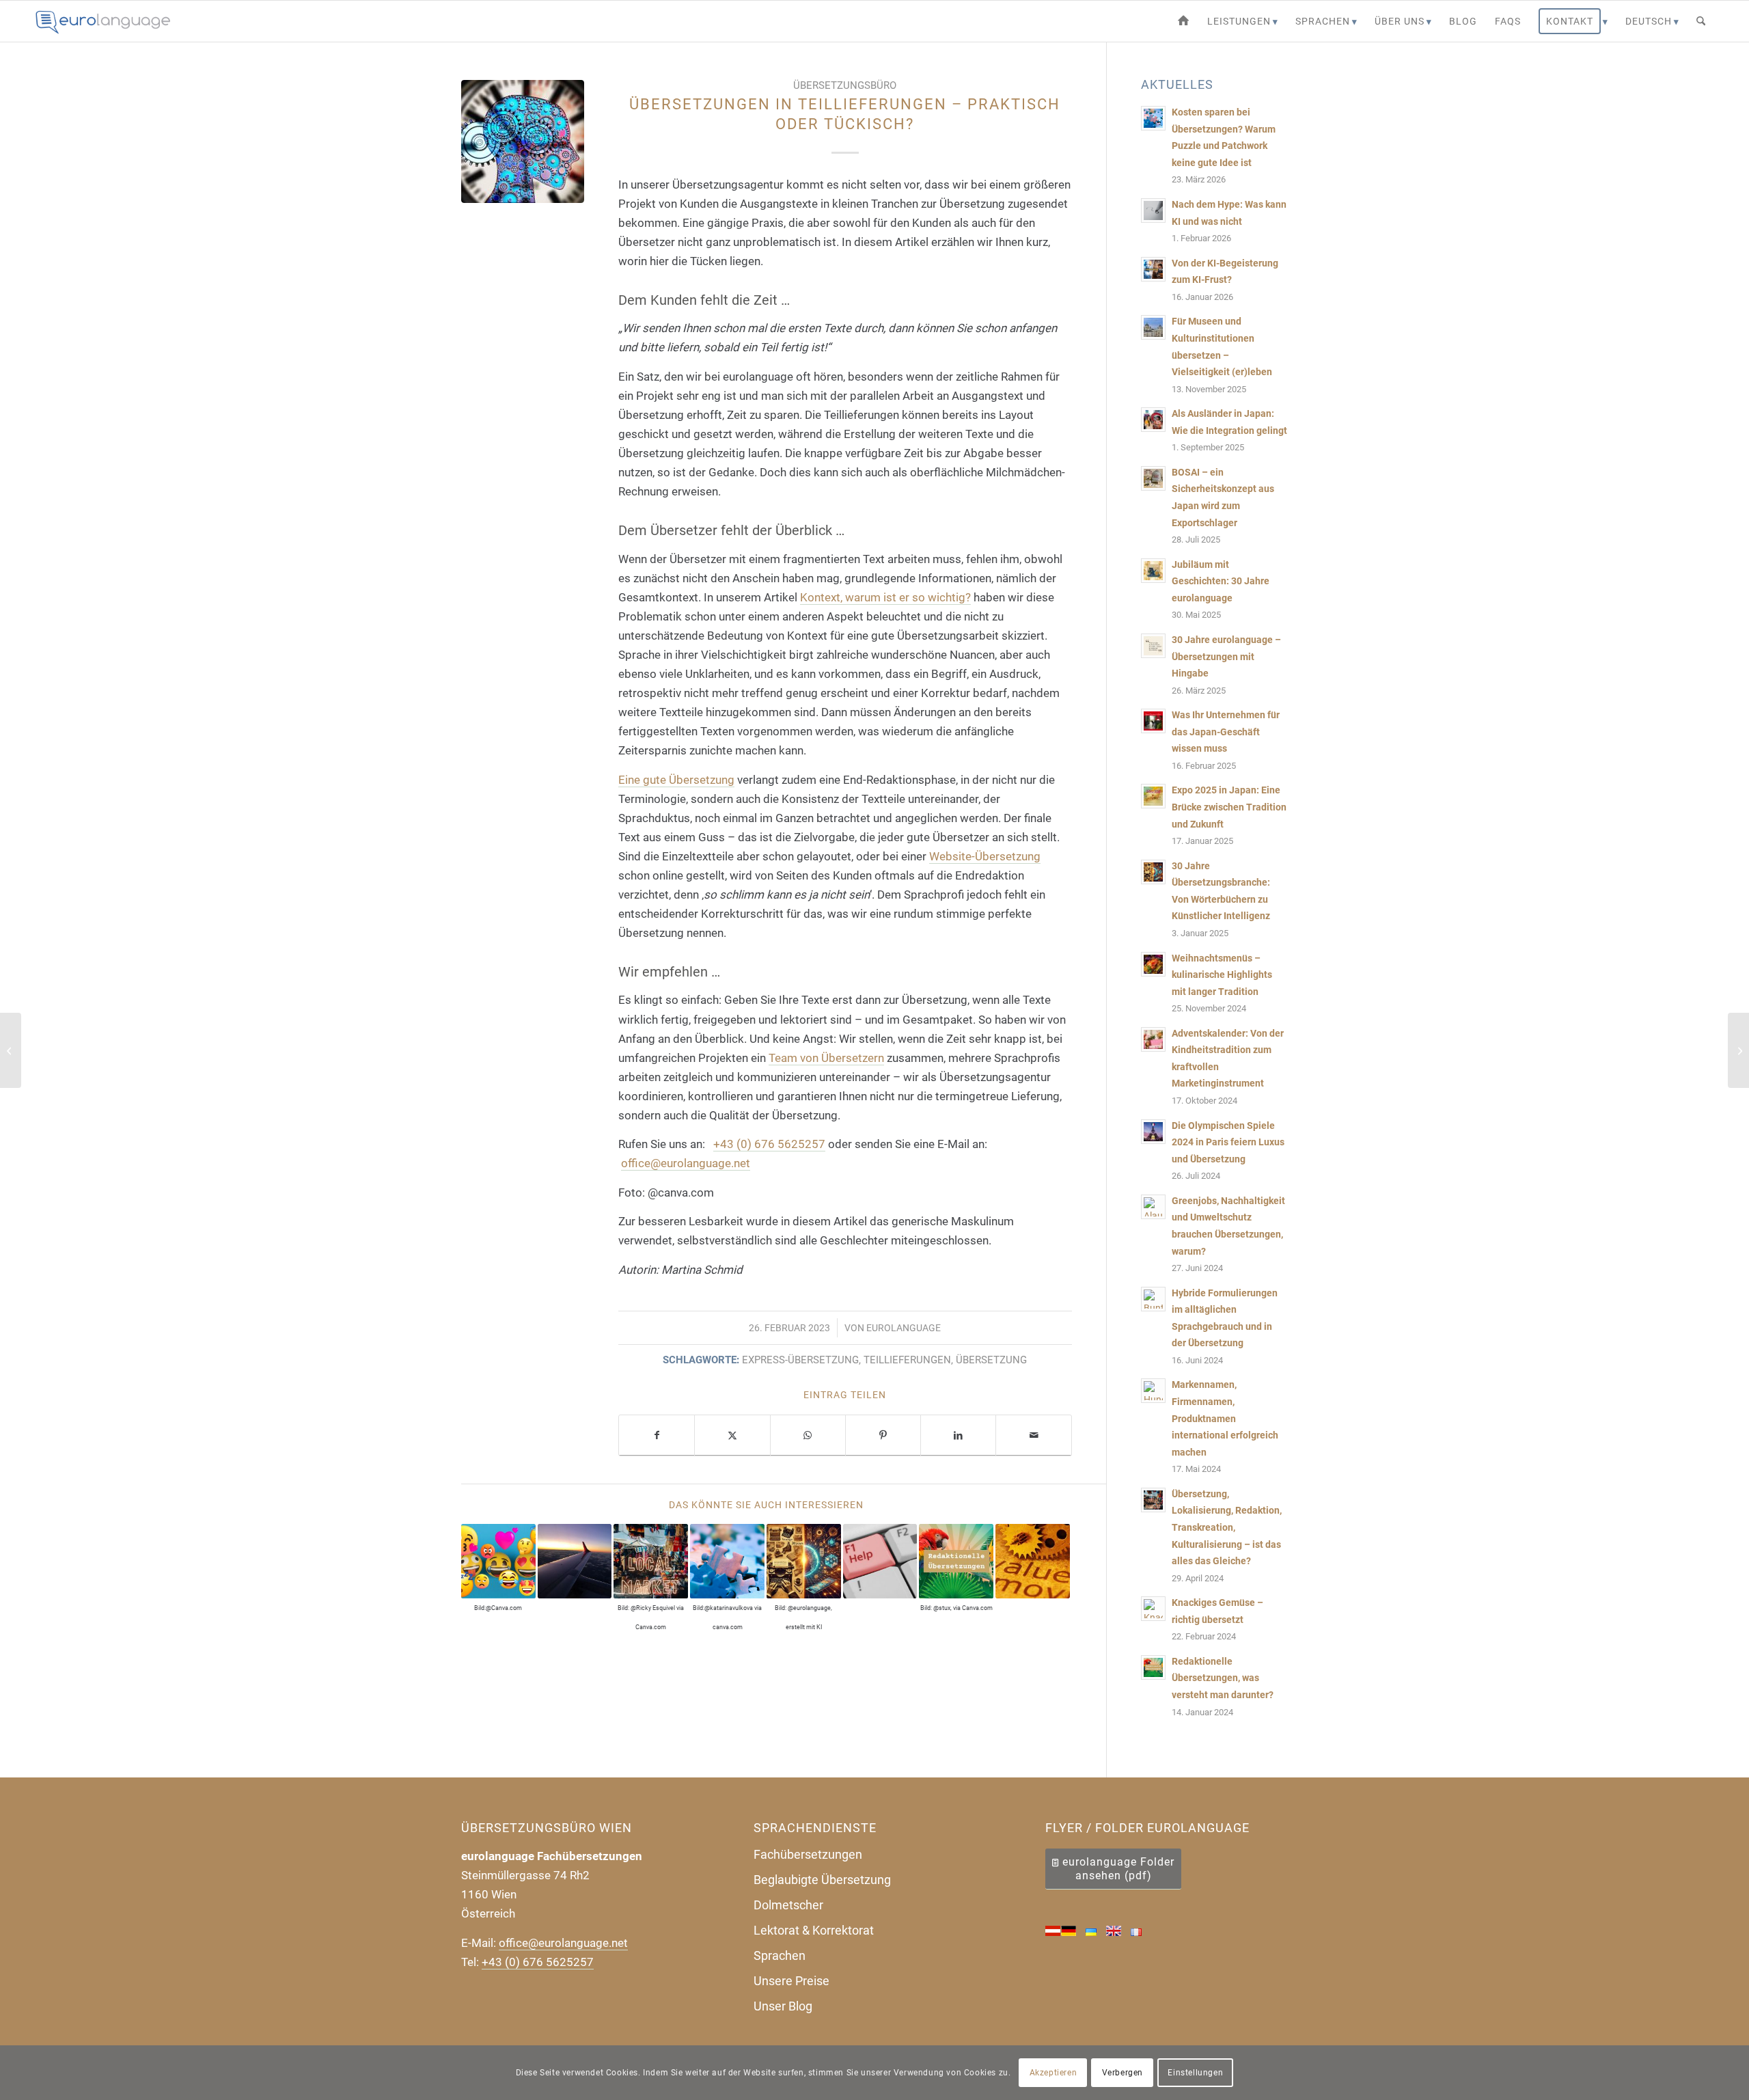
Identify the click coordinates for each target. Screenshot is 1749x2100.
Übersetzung (991, 1360)
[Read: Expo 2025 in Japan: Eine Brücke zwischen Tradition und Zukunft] (1153, 796)
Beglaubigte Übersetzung (822, 1880)
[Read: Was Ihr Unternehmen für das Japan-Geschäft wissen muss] (1153, 721)
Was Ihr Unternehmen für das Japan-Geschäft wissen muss (1226, 732)
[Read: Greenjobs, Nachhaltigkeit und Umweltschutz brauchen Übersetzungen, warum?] (1153, 1207)
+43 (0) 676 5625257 (769, 1144)
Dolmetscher (788, 1905)
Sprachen (780, 1955)
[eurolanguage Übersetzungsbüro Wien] (1184, 21)
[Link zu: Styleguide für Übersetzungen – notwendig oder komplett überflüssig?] (1033, 1561)
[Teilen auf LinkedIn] (958, 1435)
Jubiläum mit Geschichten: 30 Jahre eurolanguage (1221, 582)
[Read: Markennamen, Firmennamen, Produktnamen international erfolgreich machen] (1153, 1391)
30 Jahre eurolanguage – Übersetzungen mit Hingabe (1226, 657)
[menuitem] (1184, 21)
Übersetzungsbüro (845, 85)
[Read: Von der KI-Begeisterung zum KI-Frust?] (1153, 269)
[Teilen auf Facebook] (657, 1435)
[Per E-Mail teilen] (1033, 1435)
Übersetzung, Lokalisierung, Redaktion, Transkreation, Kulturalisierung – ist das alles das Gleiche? (1227, 1528)
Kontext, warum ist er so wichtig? (885, 597)
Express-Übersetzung (800, 1360)
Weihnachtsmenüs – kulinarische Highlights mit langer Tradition (1222, 975)
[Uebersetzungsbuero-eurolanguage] (104, 21)
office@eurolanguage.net (686, 1163)
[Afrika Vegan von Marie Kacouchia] (11, 1050)
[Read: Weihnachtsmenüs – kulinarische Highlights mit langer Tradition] (1153, 964)
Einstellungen (1195, 2073)
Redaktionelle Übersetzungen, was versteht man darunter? (1223, 1678)
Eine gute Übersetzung (676, 780)
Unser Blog (783, 2006)
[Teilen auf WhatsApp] (808, 1435)
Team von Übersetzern (826, 1058)
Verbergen (1123, 2073)
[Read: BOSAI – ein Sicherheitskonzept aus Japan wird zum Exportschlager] (1153, 478)
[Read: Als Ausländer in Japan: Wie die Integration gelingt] (1153, 420)
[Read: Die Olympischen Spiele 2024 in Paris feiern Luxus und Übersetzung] (1153, 1132)
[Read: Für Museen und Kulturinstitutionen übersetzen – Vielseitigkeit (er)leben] (1153, 327)
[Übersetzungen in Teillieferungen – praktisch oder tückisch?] (523, 141)
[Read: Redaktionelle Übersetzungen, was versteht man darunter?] (1153, 1667)
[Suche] (1701, 21)
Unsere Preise (791, 1981)
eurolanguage (904, 1328)
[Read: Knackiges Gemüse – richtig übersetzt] (1153, 1609)
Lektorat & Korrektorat (814, 1930)
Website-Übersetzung (985, 856)
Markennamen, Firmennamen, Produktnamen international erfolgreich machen (1225, 1418)
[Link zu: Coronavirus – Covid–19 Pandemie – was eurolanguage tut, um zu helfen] (880, 1561)
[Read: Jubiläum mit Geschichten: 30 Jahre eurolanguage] (1153, 571)
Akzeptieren (1053, 2073)
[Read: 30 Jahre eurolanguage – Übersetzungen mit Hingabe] (1153, 646)
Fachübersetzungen (808, 1854)
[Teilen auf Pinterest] (883, 1435)
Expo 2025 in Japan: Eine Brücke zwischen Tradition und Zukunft (1229, 807)
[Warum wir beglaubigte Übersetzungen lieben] (1738, 1050)
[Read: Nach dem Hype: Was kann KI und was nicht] (1153, 210)
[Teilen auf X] (732, 1435)
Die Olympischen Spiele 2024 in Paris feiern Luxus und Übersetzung (1228, 1143)
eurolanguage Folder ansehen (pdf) (1118, 1869)
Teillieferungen (907, 1360)
